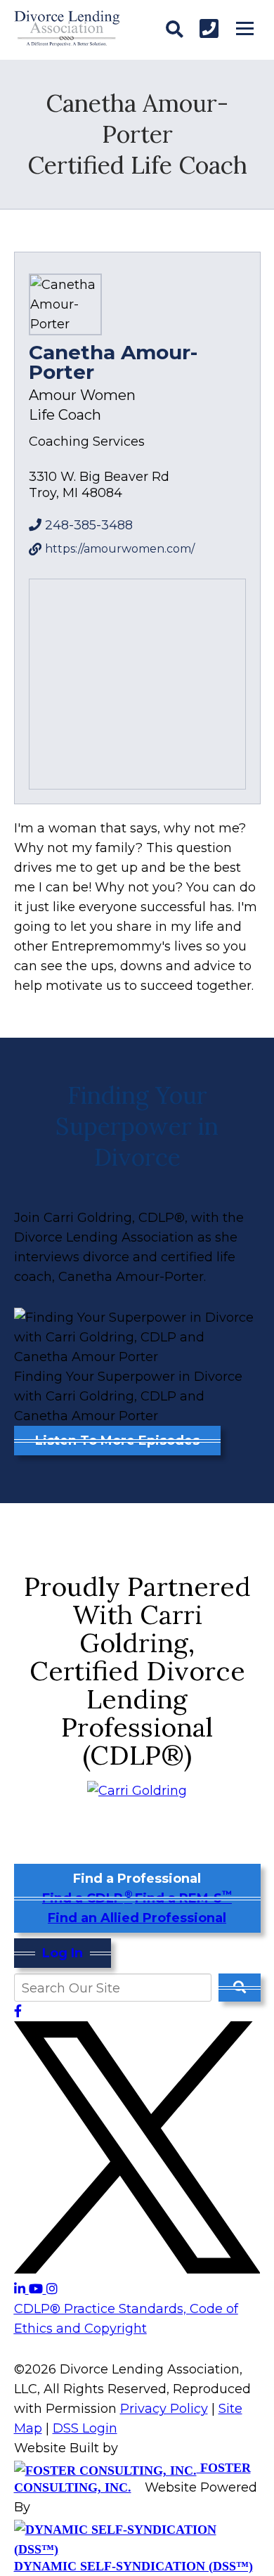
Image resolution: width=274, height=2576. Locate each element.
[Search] (175, 30)
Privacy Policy (164, 2409)
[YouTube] (38, 2289)
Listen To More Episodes (117, 1441)
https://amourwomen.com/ (120, 549)
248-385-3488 (89, 525)
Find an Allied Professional (137, 1918)
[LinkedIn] (21, 2289)
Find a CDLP (87, 1898)
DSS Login (85, 2428)
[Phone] (209, 28)
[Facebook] (18, 2011)
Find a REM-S (183, 1898)
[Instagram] (52, 2289)
